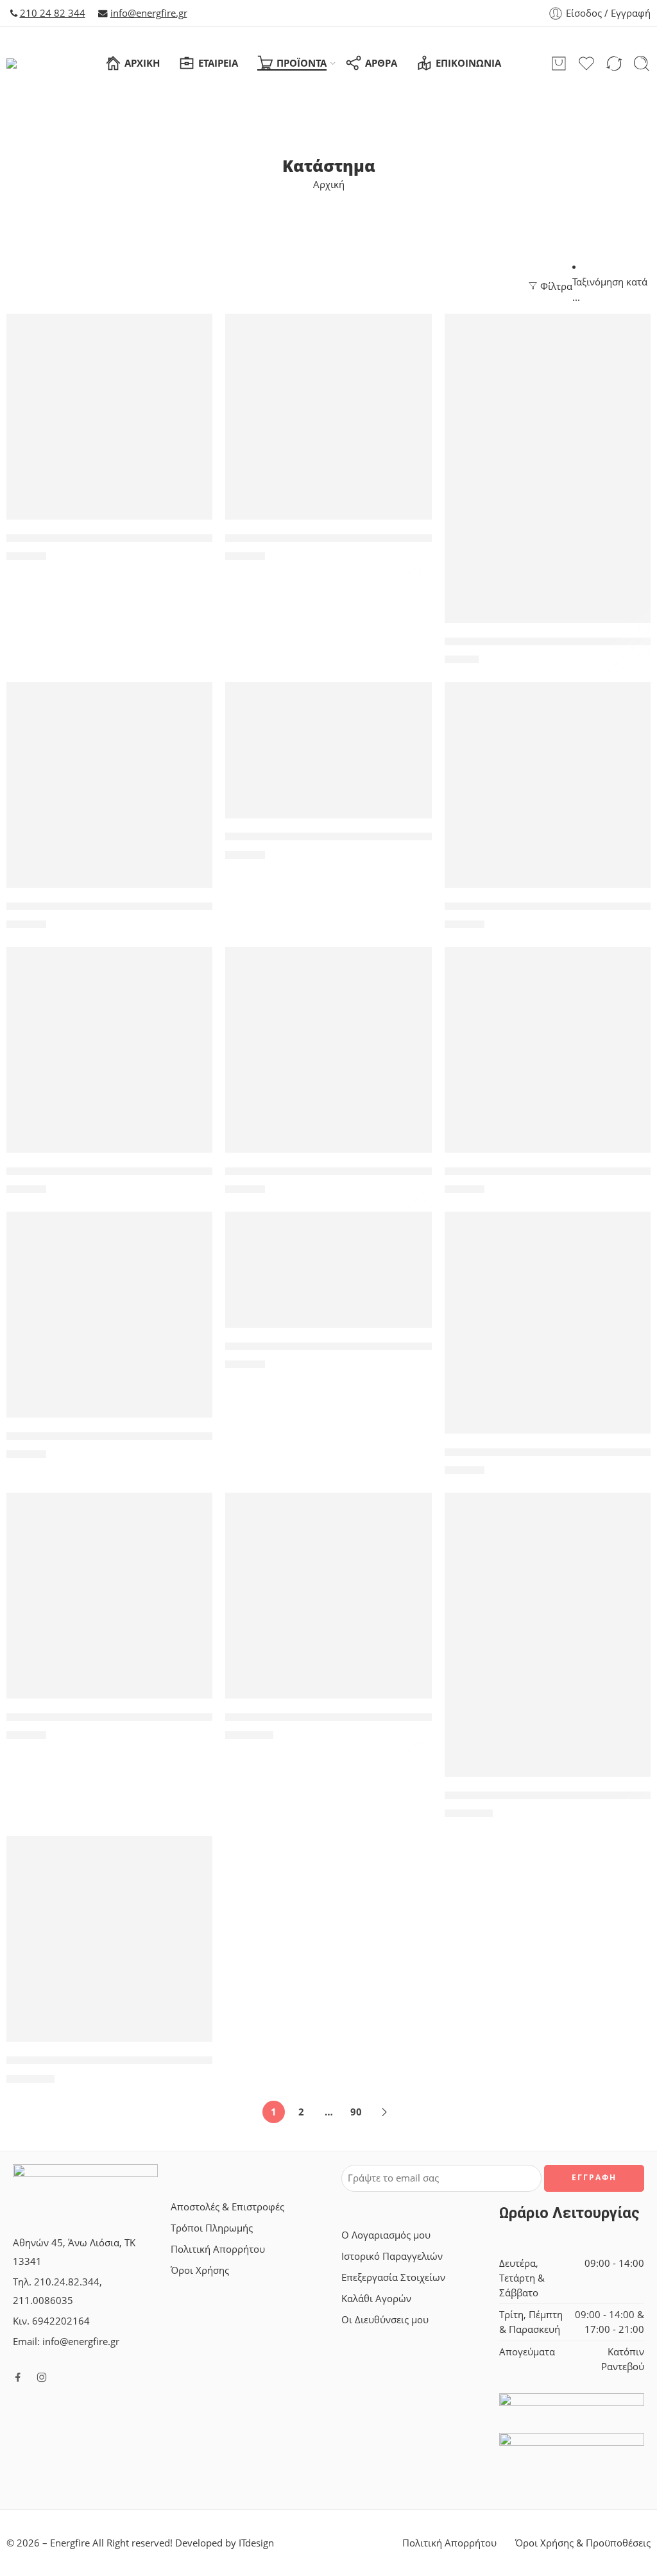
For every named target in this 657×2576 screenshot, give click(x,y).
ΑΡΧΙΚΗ (142, 63)
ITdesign (256, 2543)
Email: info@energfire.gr (66, 2342)
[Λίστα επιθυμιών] (194, 332)
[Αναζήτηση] (642, 64)
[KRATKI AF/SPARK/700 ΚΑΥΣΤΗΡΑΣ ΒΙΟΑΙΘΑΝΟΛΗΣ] (328, 1270)
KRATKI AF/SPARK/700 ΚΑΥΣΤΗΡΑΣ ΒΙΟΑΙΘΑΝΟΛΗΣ (362, 1346)
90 (356, 2112)
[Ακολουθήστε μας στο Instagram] (42, 2377)
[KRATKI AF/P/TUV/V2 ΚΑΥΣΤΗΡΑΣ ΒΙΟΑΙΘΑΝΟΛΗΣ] (109, 1050)
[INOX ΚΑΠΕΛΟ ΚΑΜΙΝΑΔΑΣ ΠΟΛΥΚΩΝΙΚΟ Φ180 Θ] (548, 468)
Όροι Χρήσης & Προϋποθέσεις (583, 2543)
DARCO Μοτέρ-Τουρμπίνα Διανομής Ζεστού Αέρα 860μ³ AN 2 (170, 538)
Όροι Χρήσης (200, 2270)
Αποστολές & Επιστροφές (227, 2207)
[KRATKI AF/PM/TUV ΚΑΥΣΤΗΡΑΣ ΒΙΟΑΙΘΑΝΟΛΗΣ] (109, 1315)
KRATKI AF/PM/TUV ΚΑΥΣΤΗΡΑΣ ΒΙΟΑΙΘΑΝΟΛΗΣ (135, 1436)
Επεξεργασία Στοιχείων (393, 2277)
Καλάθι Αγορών (376, 2299)
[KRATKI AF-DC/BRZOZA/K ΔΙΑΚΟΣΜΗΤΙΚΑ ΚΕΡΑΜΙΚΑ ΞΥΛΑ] (109, 785)
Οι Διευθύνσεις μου (385, 2320)
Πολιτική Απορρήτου (218, 2249)
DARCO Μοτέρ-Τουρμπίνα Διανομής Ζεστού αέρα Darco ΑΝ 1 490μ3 (407, 538)
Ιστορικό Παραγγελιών (392, 2256)
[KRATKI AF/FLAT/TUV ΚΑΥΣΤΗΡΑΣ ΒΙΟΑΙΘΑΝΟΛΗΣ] (548, 785)
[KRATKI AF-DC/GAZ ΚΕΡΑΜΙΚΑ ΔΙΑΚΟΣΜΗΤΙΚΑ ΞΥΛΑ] (328, 750)
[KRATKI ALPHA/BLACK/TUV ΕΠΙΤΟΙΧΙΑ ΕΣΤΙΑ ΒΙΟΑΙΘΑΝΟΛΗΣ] (548, 1323)
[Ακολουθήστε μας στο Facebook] (18, 2377)
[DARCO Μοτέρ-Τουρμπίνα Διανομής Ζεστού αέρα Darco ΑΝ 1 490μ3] (328, 417)
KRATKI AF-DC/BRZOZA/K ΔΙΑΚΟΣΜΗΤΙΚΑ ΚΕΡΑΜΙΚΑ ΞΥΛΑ (161, 906)
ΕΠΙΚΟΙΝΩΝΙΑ (468, 63)
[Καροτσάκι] (559, 64)
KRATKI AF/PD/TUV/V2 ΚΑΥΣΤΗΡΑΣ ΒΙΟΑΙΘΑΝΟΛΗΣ (362, 1171)
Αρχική (329, 184)
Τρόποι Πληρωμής (212, 2228)
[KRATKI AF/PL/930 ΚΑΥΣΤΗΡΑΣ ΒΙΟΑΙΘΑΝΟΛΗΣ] (548, 1050)
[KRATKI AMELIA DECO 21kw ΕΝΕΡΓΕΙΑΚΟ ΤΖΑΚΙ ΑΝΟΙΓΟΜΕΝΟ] (328, 1596)
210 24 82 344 (53, 13)
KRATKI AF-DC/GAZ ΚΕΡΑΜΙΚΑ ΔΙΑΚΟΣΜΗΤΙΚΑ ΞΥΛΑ (363, 837)
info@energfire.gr (149, 13)
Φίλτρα (555, 286)
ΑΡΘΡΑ (381, 63)
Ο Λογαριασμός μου (386, 2235)
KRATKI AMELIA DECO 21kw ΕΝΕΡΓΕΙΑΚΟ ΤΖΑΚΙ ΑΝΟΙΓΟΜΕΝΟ (393, 1717)
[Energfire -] (31, 64)
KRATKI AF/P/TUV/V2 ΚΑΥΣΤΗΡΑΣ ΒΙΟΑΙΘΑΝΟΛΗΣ (139, 1171)
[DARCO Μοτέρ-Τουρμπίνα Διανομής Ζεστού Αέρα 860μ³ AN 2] (109, 417)
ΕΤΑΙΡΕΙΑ (218, 63)
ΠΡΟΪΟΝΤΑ (302, 63)
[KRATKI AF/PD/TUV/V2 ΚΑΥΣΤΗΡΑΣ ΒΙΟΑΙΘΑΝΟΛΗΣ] (328, 1050)
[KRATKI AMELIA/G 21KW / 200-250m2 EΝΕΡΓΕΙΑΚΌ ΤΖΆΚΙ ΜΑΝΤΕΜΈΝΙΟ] (548, 1635)
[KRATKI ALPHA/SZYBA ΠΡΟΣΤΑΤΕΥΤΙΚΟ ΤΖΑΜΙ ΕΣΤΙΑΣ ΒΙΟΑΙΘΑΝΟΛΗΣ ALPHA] (109, 1596)
